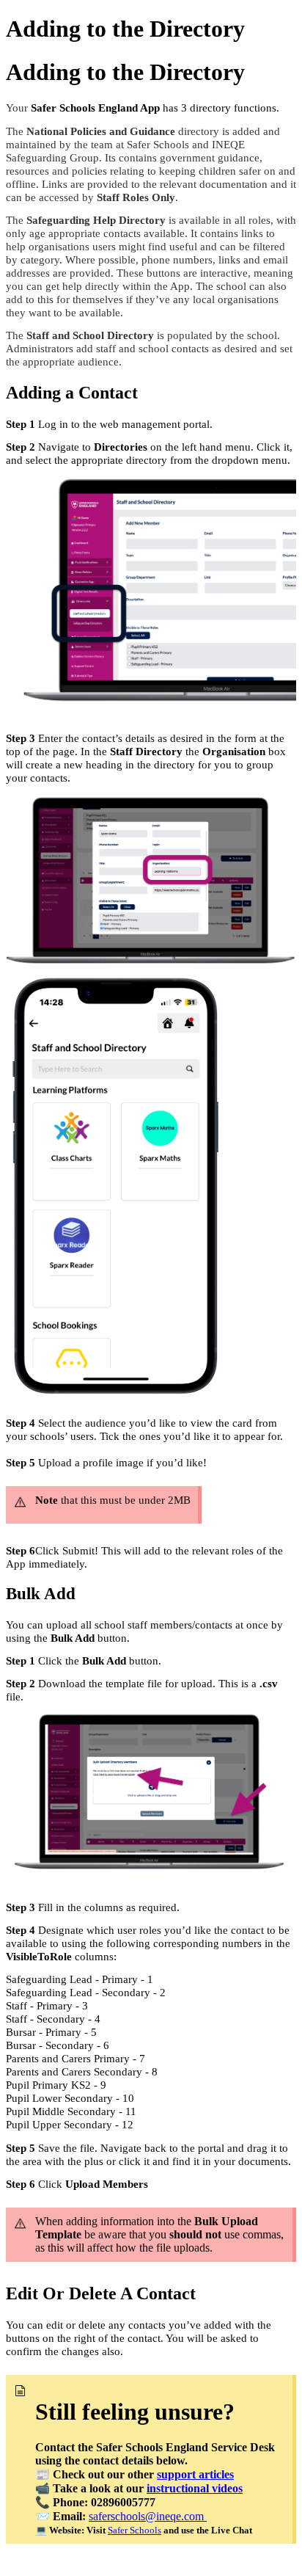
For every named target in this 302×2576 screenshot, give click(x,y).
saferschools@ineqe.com (148, 2516)
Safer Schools (135, 2530)
